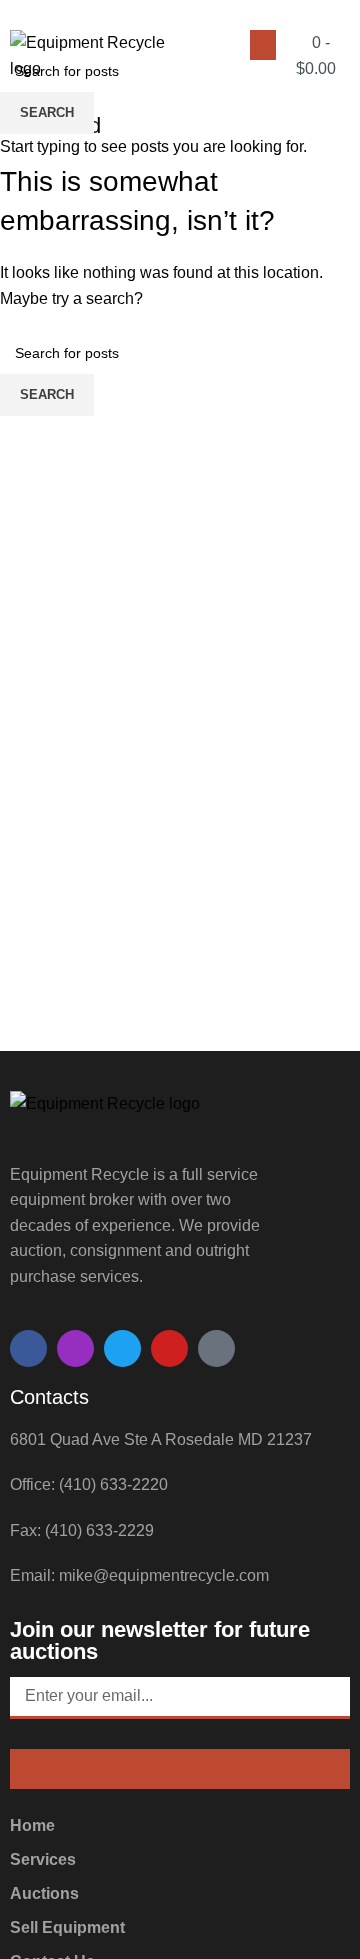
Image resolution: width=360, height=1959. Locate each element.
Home (32, 1825)
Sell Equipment (67, 1927)
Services (43, 1859)
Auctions (44, 1893)
